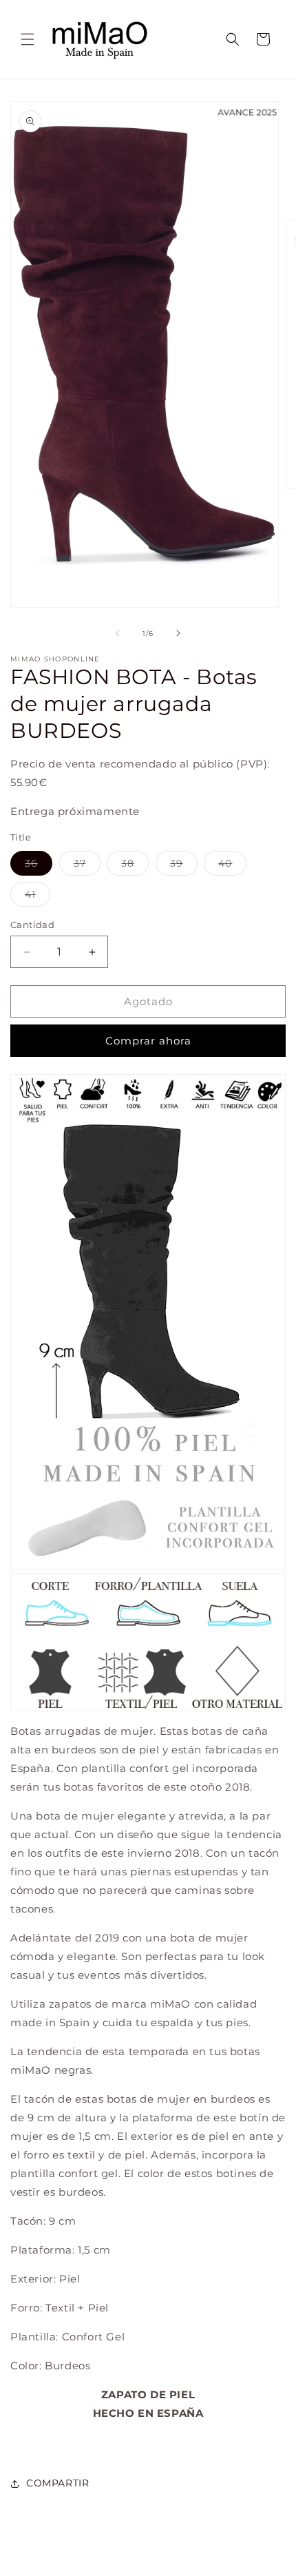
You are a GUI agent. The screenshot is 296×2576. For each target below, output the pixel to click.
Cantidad (32, 925)
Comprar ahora (148, 1041)
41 (38, 897)
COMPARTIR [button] (57, 2483)
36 (39, 866)
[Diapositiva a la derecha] (178, 633)
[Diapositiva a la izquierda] (118, 633)
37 (87, 866)
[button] (28, 39)
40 (232, 866)
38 (135, 866)
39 (184, 866)
